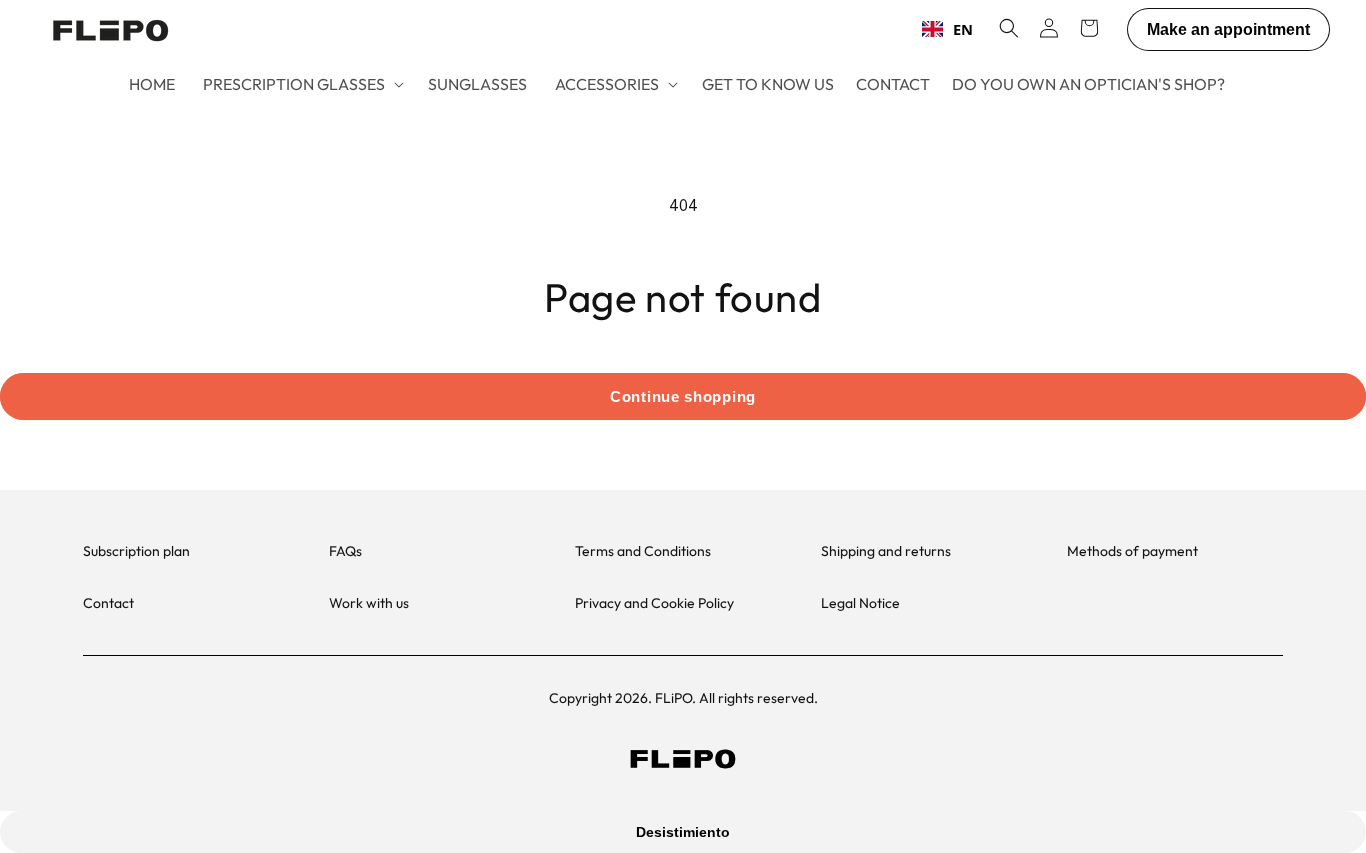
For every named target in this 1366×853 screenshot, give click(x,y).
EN (963, 29)
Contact (108, 603)
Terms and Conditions (643, 551)
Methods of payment (1132, 551)
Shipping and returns (886, 551)
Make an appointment (1228, 29)
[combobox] (947, 29)
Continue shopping (683, 396)
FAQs (345, 551)
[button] (301, 84)
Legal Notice (860, 603)
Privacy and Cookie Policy (654, 603)
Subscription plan (136, 551)
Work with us (369, 603)
